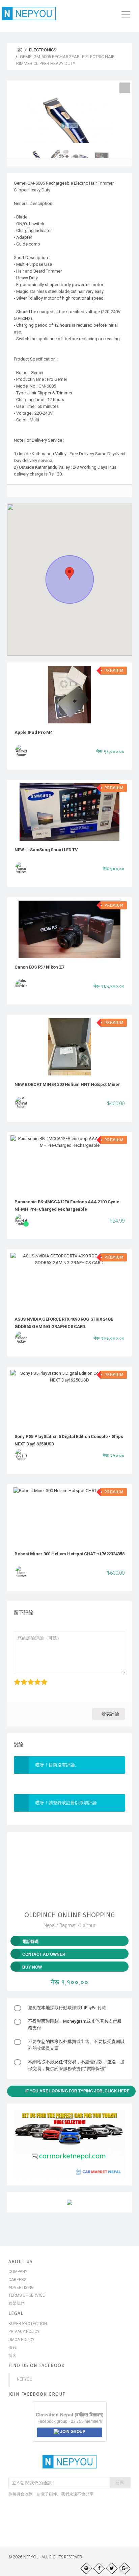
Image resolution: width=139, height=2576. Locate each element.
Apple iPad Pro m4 (34, 732)
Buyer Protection (28, 2324)
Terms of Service (27, 2295)
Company (18, 2272)
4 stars (35, 1679)
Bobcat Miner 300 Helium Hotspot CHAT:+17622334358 (69, 1554)
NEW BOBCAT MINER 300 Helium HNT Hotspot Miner (67, 1084)
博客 (12, 2355)
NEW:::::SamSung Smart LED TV (46, 850)
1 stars (15, 1679)
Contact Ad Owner (44, 1954)
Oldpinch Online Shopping (69, 1915)
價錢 (12, 2347)
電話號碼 (30, 1942)
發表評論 (110, 1714)
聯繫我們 (17, 2303)
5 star (41, 1679)
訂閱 (120, 2482)
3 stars (28, 1679)
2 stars (21, 1679)
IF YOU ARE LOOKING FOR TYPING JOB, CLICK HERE (77, 2091)
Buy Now (32, 1967)
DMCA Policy (21, 2340)
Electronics (43, 50)
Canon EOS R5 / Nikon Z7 (39, 967)
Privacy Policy (24, 2331)
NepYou (25, 2379)
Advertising (21, 2288)
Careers (17, 2280)
